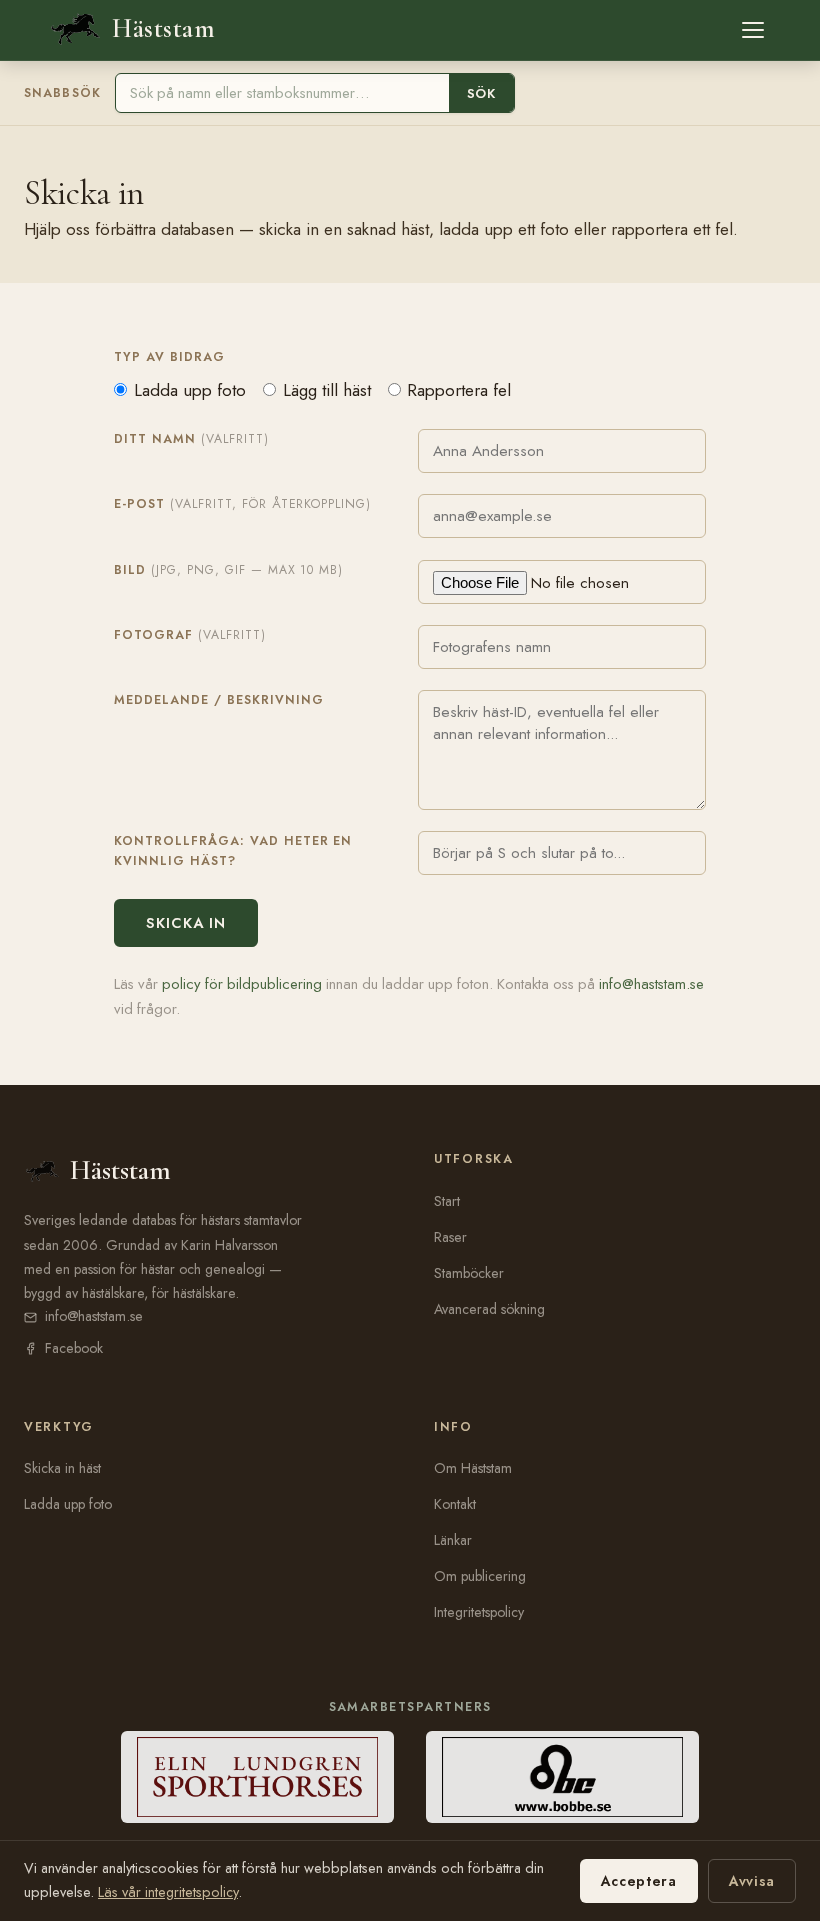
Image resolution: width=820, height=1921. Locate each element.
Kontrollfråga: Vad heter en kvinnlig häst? (233, 851)
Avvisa (752, 1881)
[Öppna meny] (753, 30)
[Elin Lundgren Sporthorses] (257, 1777)
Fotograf (190, 635)
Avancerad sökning (489, 1309)
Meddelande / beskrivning (219, 700)
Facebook (74, 1348)
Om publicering (480, 1576)
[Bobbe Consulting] (562, 1777)
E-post (242, 504)
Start (447, 1201)
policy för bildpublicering (242, 984)
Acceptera (639, 1881)
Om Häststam (473, 1468)
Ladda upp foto (190, 390)
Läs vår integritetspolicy (168, 1892)
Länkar (453, 1540)
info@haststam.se (651, 984)
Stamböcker (469, 1273)
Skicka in (186, 923)
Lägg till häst (327, 390)
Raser (450, 1237)
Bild (228, 570)
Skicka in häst (62, 1468)
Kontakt (455, 1504)
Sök (481, 93)
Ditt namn (191, 439)
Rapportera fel (459, 390)
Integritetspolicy (479, 1612)
